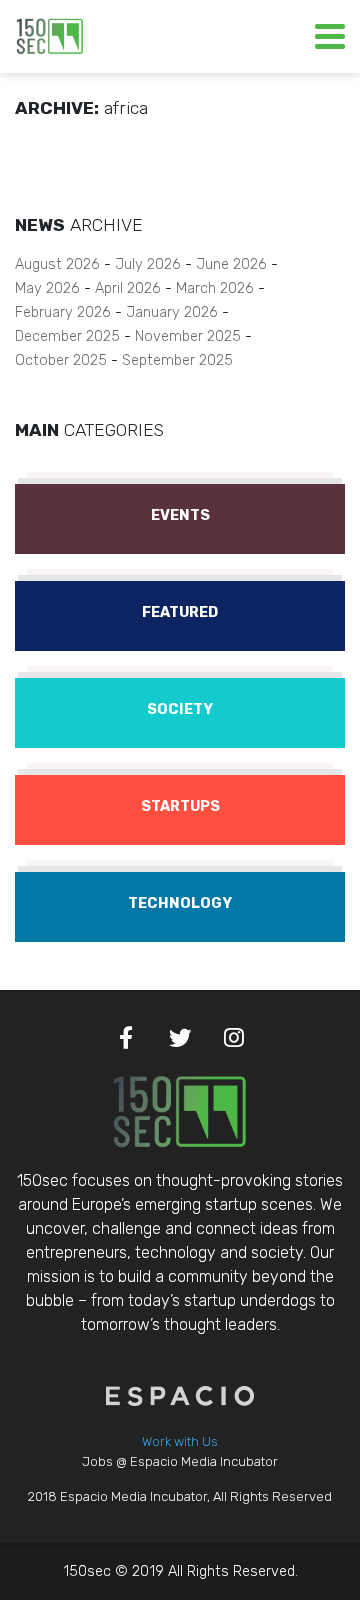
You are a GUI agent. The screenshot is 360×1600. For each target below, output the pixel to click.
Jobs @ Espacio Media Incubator (180, 1461)
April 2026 (128, 288)
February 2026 (63, 312)
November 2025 (188, 336)
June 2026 (231, 264)
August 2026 (57, 264)
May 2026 (47, 288)
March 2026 (215, 288)
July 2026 (148, 264)
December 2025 (67, 336)
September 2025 (177, 360)
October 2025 (61, 360)
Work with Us (180, 1441)
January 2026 (172, 312)
